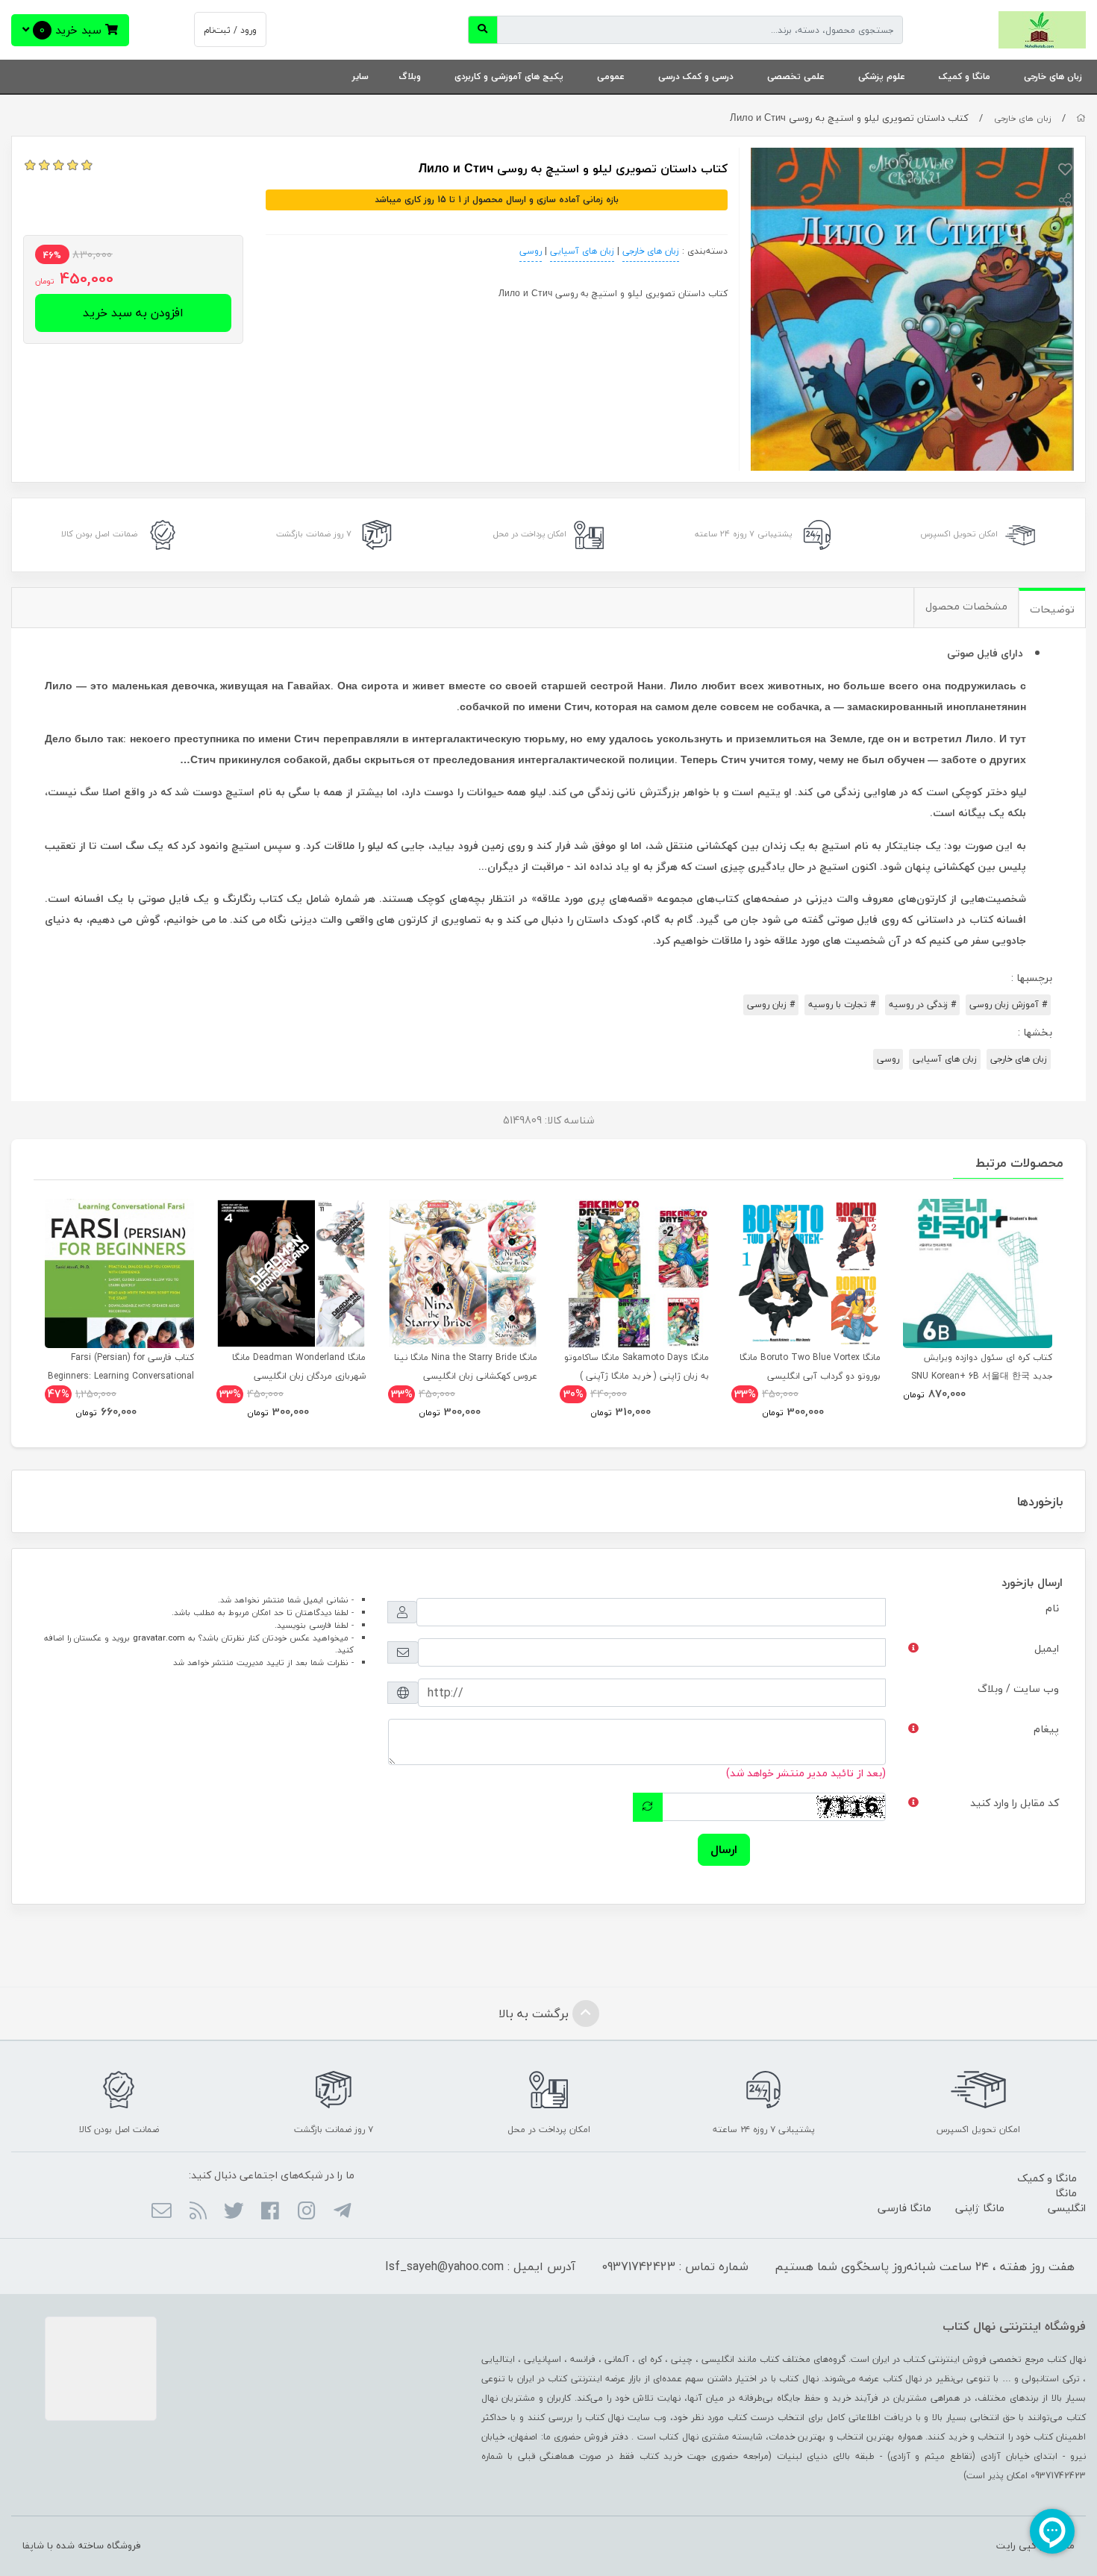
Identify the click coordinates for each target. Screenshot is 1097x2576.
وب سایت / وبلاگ (1018, 1689)
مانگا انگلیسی (1067, 2200)
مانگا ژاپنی (980, 2208)
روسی (531, 251)
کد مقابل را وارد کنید (1015, 1803)
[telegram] (342, 2212)
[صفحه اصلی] (1081, 118)
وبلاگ (410, 76)
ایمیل (1047, 1648)
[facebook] (270, 2212)
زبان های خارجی (1053, 76)
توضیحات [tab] (1052, 609)
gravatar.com (159, 1638)
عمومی (611, 76)
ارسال (724, 1849)
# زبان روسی (771, 1005)
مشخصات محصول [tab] (966, 606)
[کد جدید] (648, 1807)
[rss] (197, 2212)
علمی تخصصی (796, 76)
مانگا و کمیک (965, 76)
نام (1052, 1608)
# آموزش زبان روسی (1008, 1005)
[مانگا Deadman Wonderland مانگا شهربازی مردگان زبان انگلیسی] (291, 1273)
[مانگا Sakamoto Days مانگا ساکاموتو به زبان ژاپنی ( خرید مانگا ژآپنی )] (634, 1273)
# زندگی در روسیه (922, 1005)
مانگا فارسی (904, 2208)
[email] (162, 2212)
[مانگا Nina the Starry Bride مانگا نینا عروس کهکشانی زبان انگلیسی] (463, 1273)
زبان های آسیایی (582, 251)
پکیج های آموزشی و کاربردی (509, 76)
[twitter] (234, 2212)
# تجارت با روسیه (842, 1005)
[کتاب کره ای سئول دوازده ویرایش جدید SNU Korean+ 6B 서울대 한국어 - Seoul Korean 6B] (978, 1273)
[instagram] (306, 2212)
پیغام (1046, 1729)
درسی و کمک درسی (696, 76)
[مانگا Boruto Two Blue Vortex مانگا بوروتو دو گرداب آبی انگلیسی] (806, 1273)
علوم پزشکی (882, 76)
